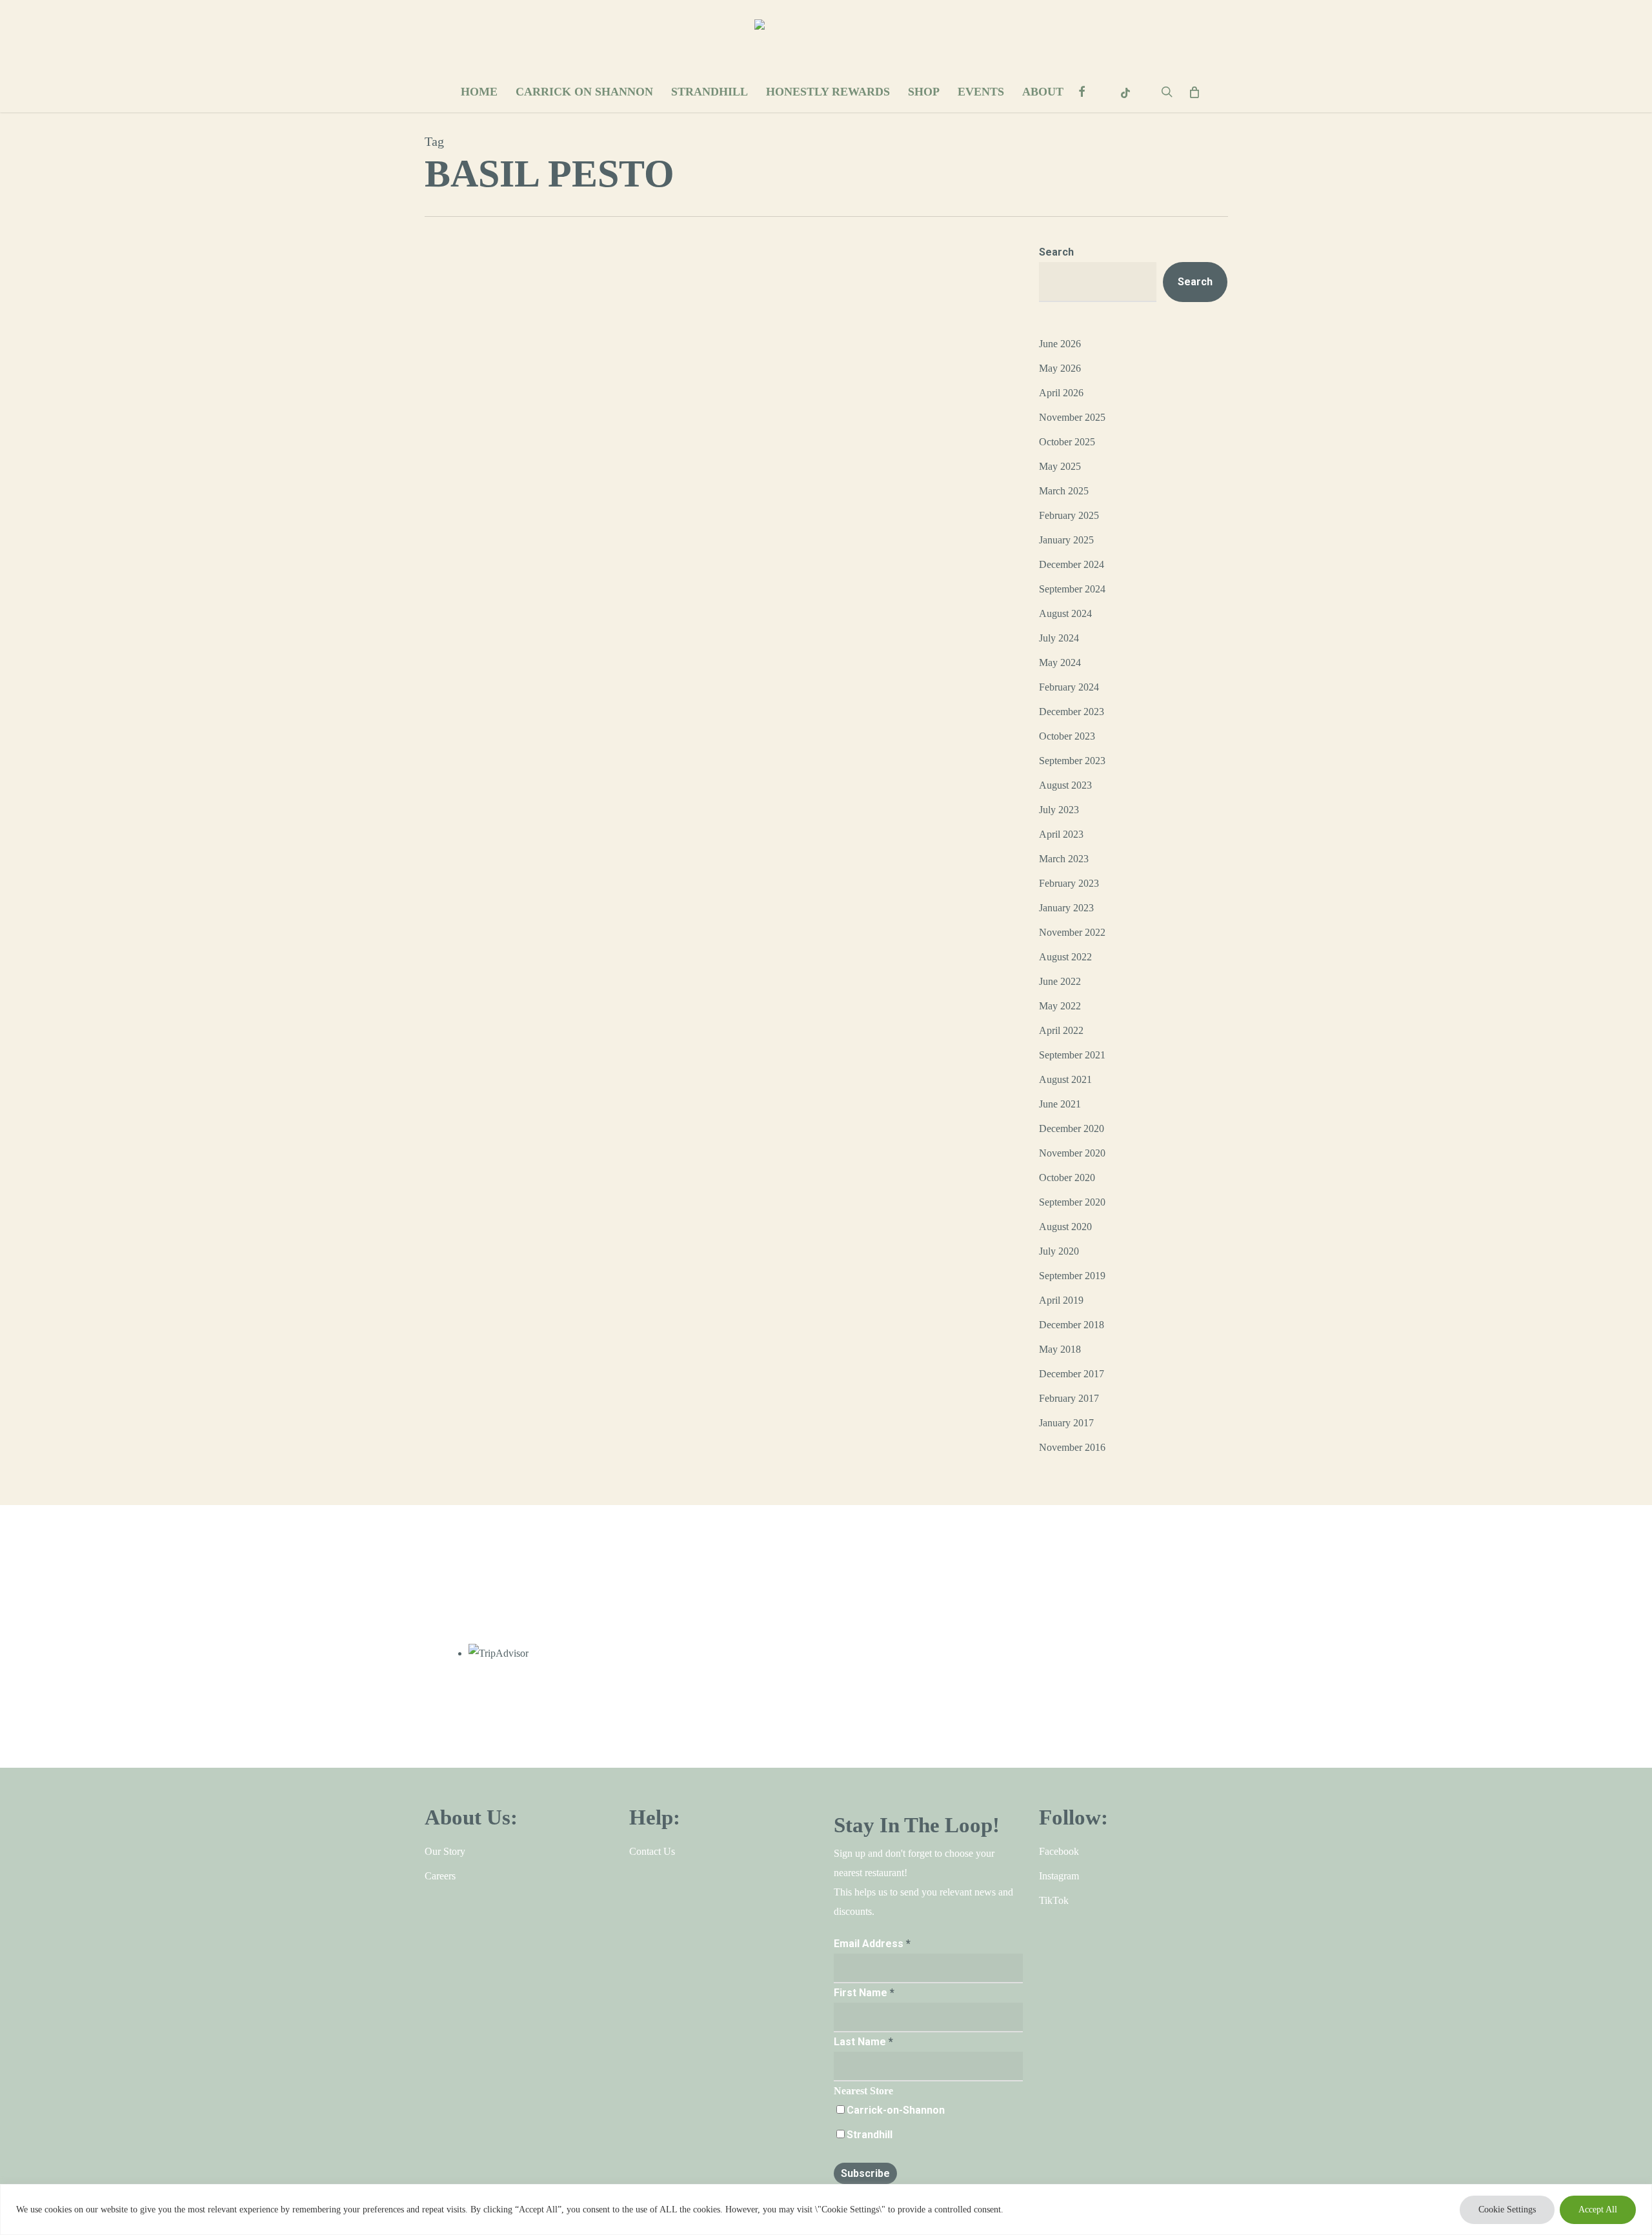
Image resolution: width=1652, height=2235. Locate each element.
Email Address (872, 1944)
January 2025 (1066, 540)
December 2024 (1072, 564)
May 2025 (1060, 466)
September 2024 (1072, 589)
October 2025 (1067, 442)
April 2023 (1061, 834)
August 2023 (1065, 785)
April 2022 (1061, 1030)
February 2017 (1069, 1398)
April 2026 (1061, 393)
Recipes (477, 623)
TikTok (1054, 1900)
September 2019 (1072, 1276)
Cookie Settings (1507, 2210)
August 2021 (1065, 1079)
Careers (440, 1876)
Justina (445, 623)
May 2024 (1060, 662)
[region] (826, 2210)
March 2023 (1064, 859)
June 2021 (1060, 1104)
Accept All (1598, 2210)
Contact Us (652, 1851)
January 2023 (1066, 908)
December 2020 (1072, 1128)
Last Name (863, 2042)
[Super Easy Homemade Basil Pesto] (770, 636)
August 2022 (1065, 957)
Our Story (445, 1851)
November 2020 (1072, 1153)
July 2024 (1059, 638)
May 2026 (1060, 368)
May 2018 (1060, 1349)
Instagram (1059, 1876)
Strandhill (870, 2135)
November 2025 (1072, 417)
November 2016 (1072, 1447)
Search (1056, 252)
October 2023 (1067, 736)
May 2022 (1060, 1006)
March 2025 (1064, 491)
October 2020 (1067, 1178)
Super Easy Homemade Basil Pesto (697, 566)
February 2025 (1069, 515)
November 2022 (1072, 932)
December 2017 (1072, 1374)
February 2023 (1069, 883)
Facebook (1059, 1851)
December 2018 (1072, 1325)
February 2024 (1069, 687)
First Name (864, 1993)
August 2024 (1065, 613)
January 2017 (1066, 1423)
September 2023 (1072, 761)
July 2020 (1059, 1251)
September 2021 (1072, 1055)
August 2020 (1065, 1227)
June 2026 (1060, 344)
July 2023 (1059, 810)
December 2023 (1072, 712)
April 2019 (1061, 1300)
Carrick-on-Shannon (896, 2110)
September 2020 (1072, 1202)
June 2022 (1060, 981)
